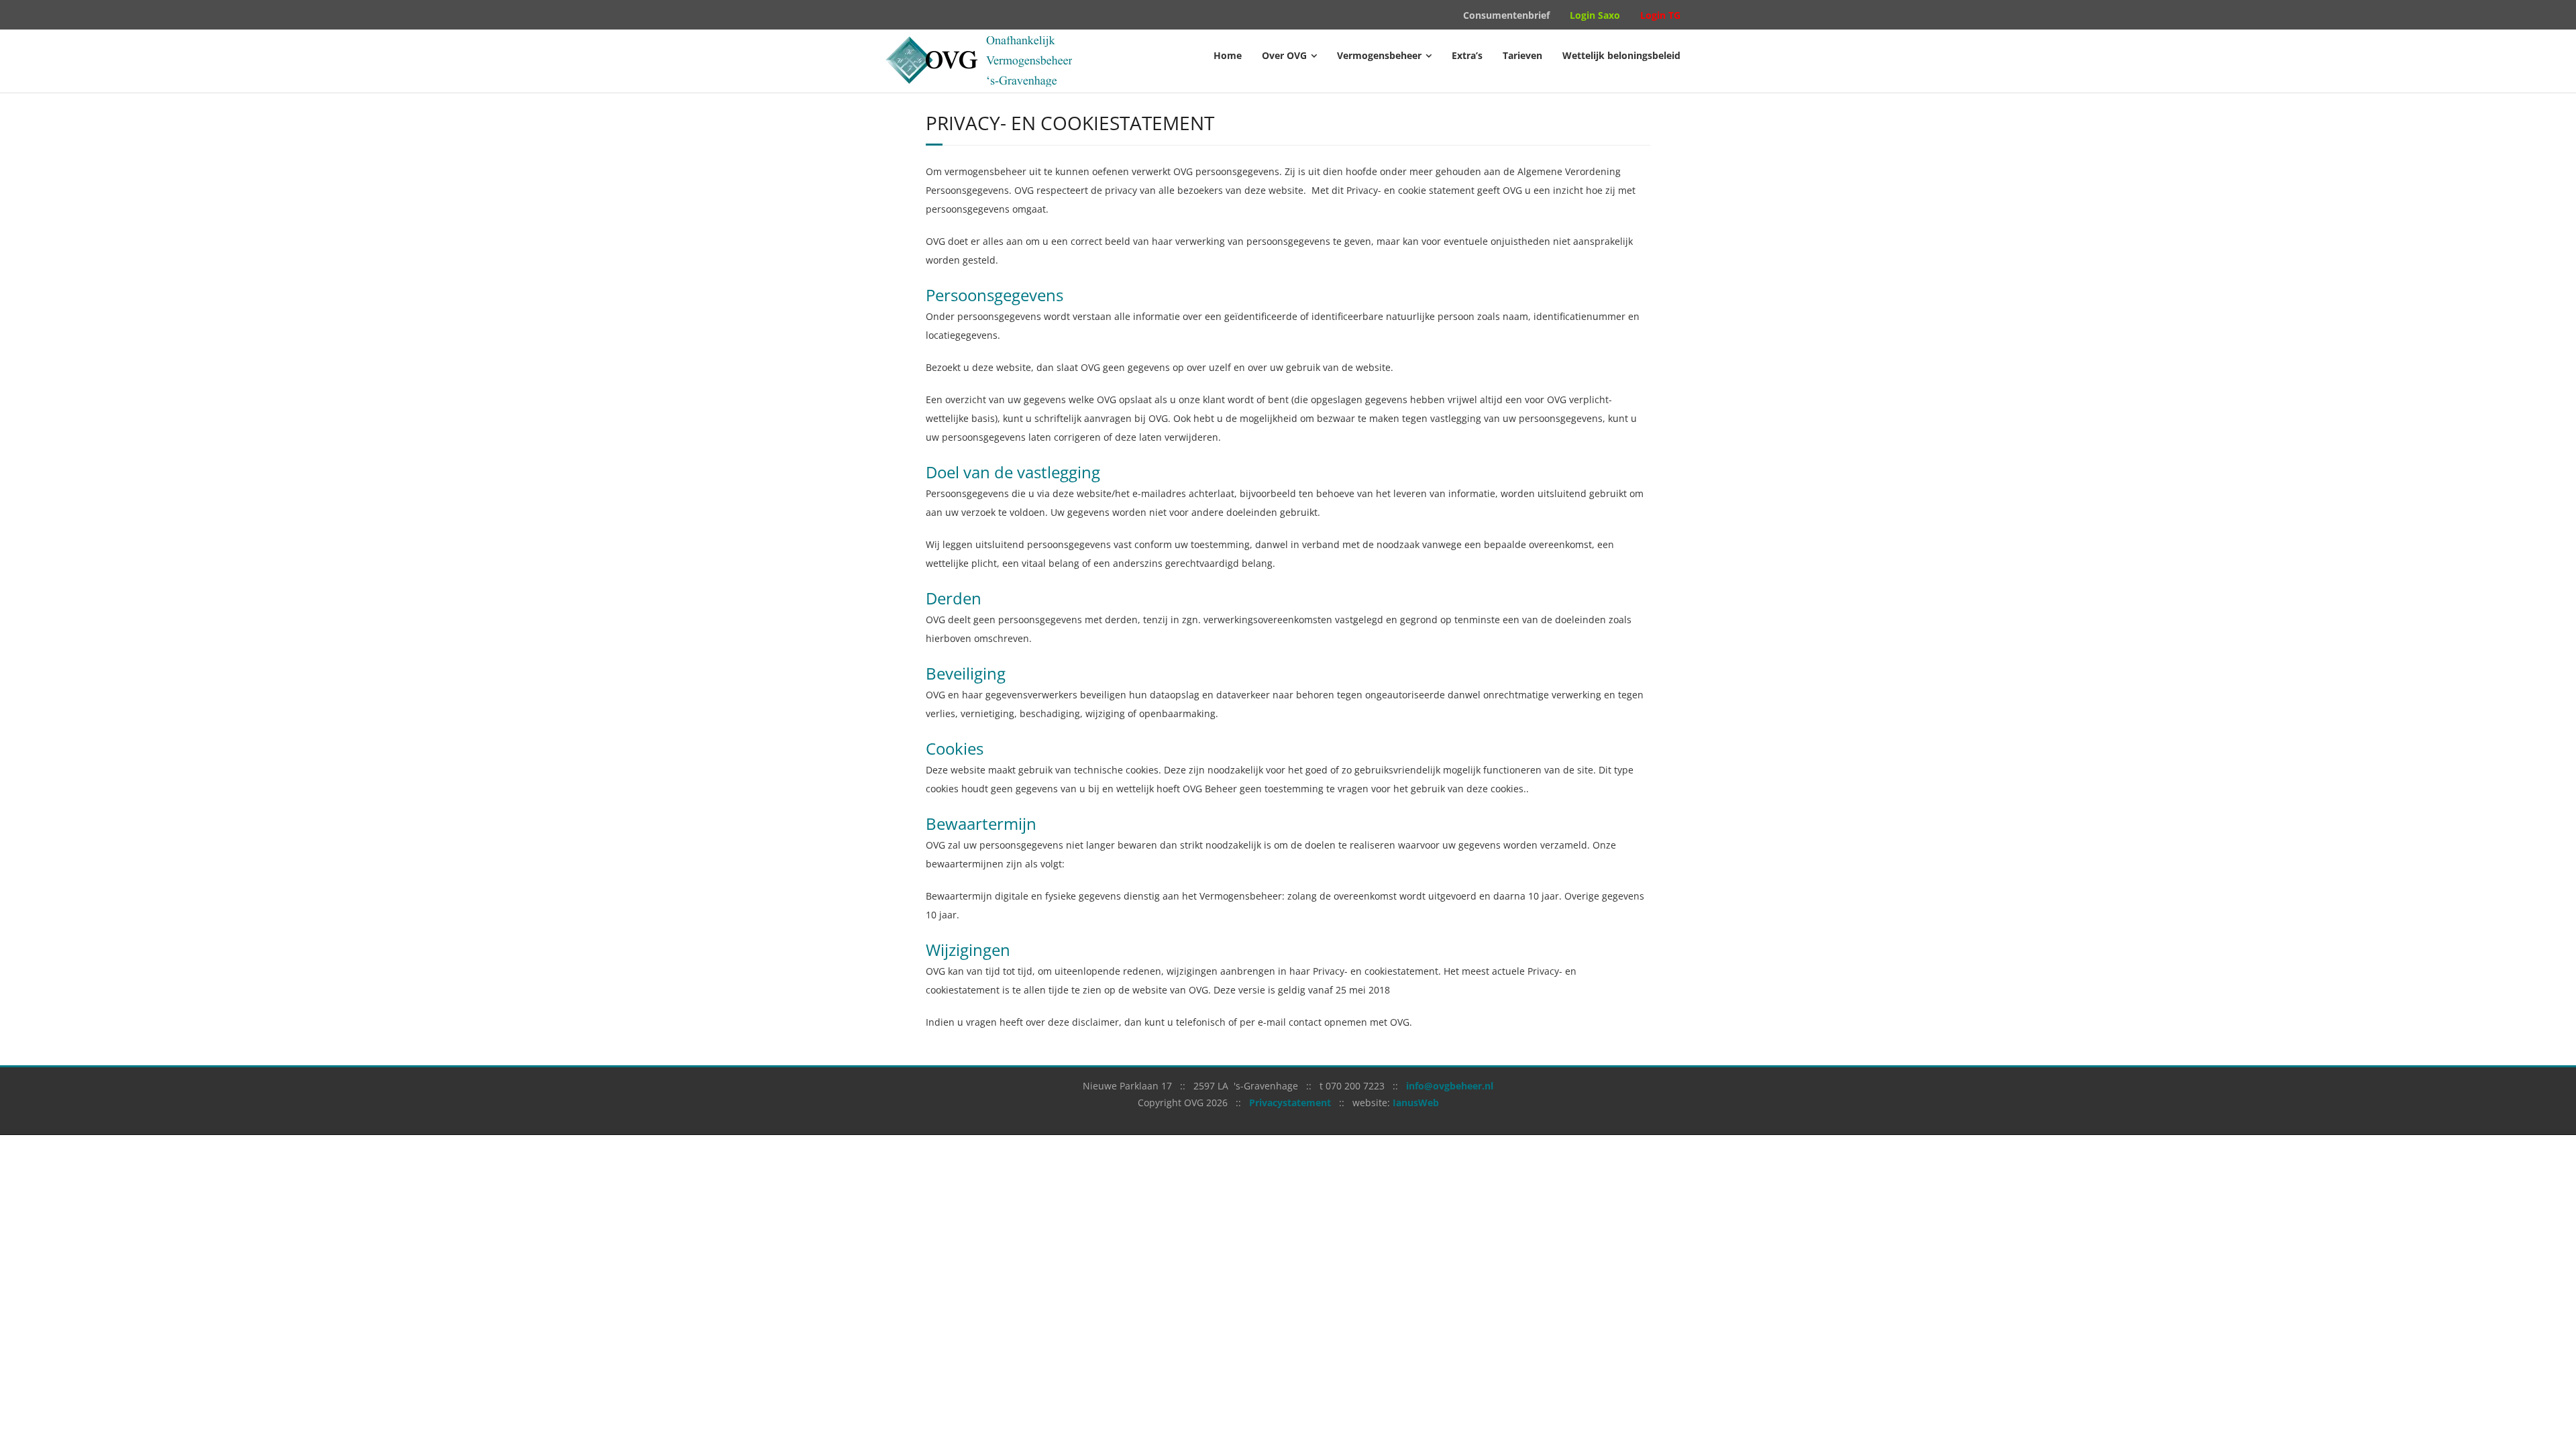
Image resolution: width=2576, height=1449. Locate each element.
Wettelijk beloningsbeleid (1621, 55)
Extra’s (1467, 55)
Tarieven (1522, 55)
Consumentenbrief (1506, 15)
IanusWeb (1416, 1103)
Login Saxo (1595, 15)
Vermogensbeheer (1379, 55)
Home (1228, 55)
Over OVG (1284, 55)
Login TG (1660, 15)
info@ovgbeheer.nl (1450, 1086)
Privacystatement (1290, 1103)
